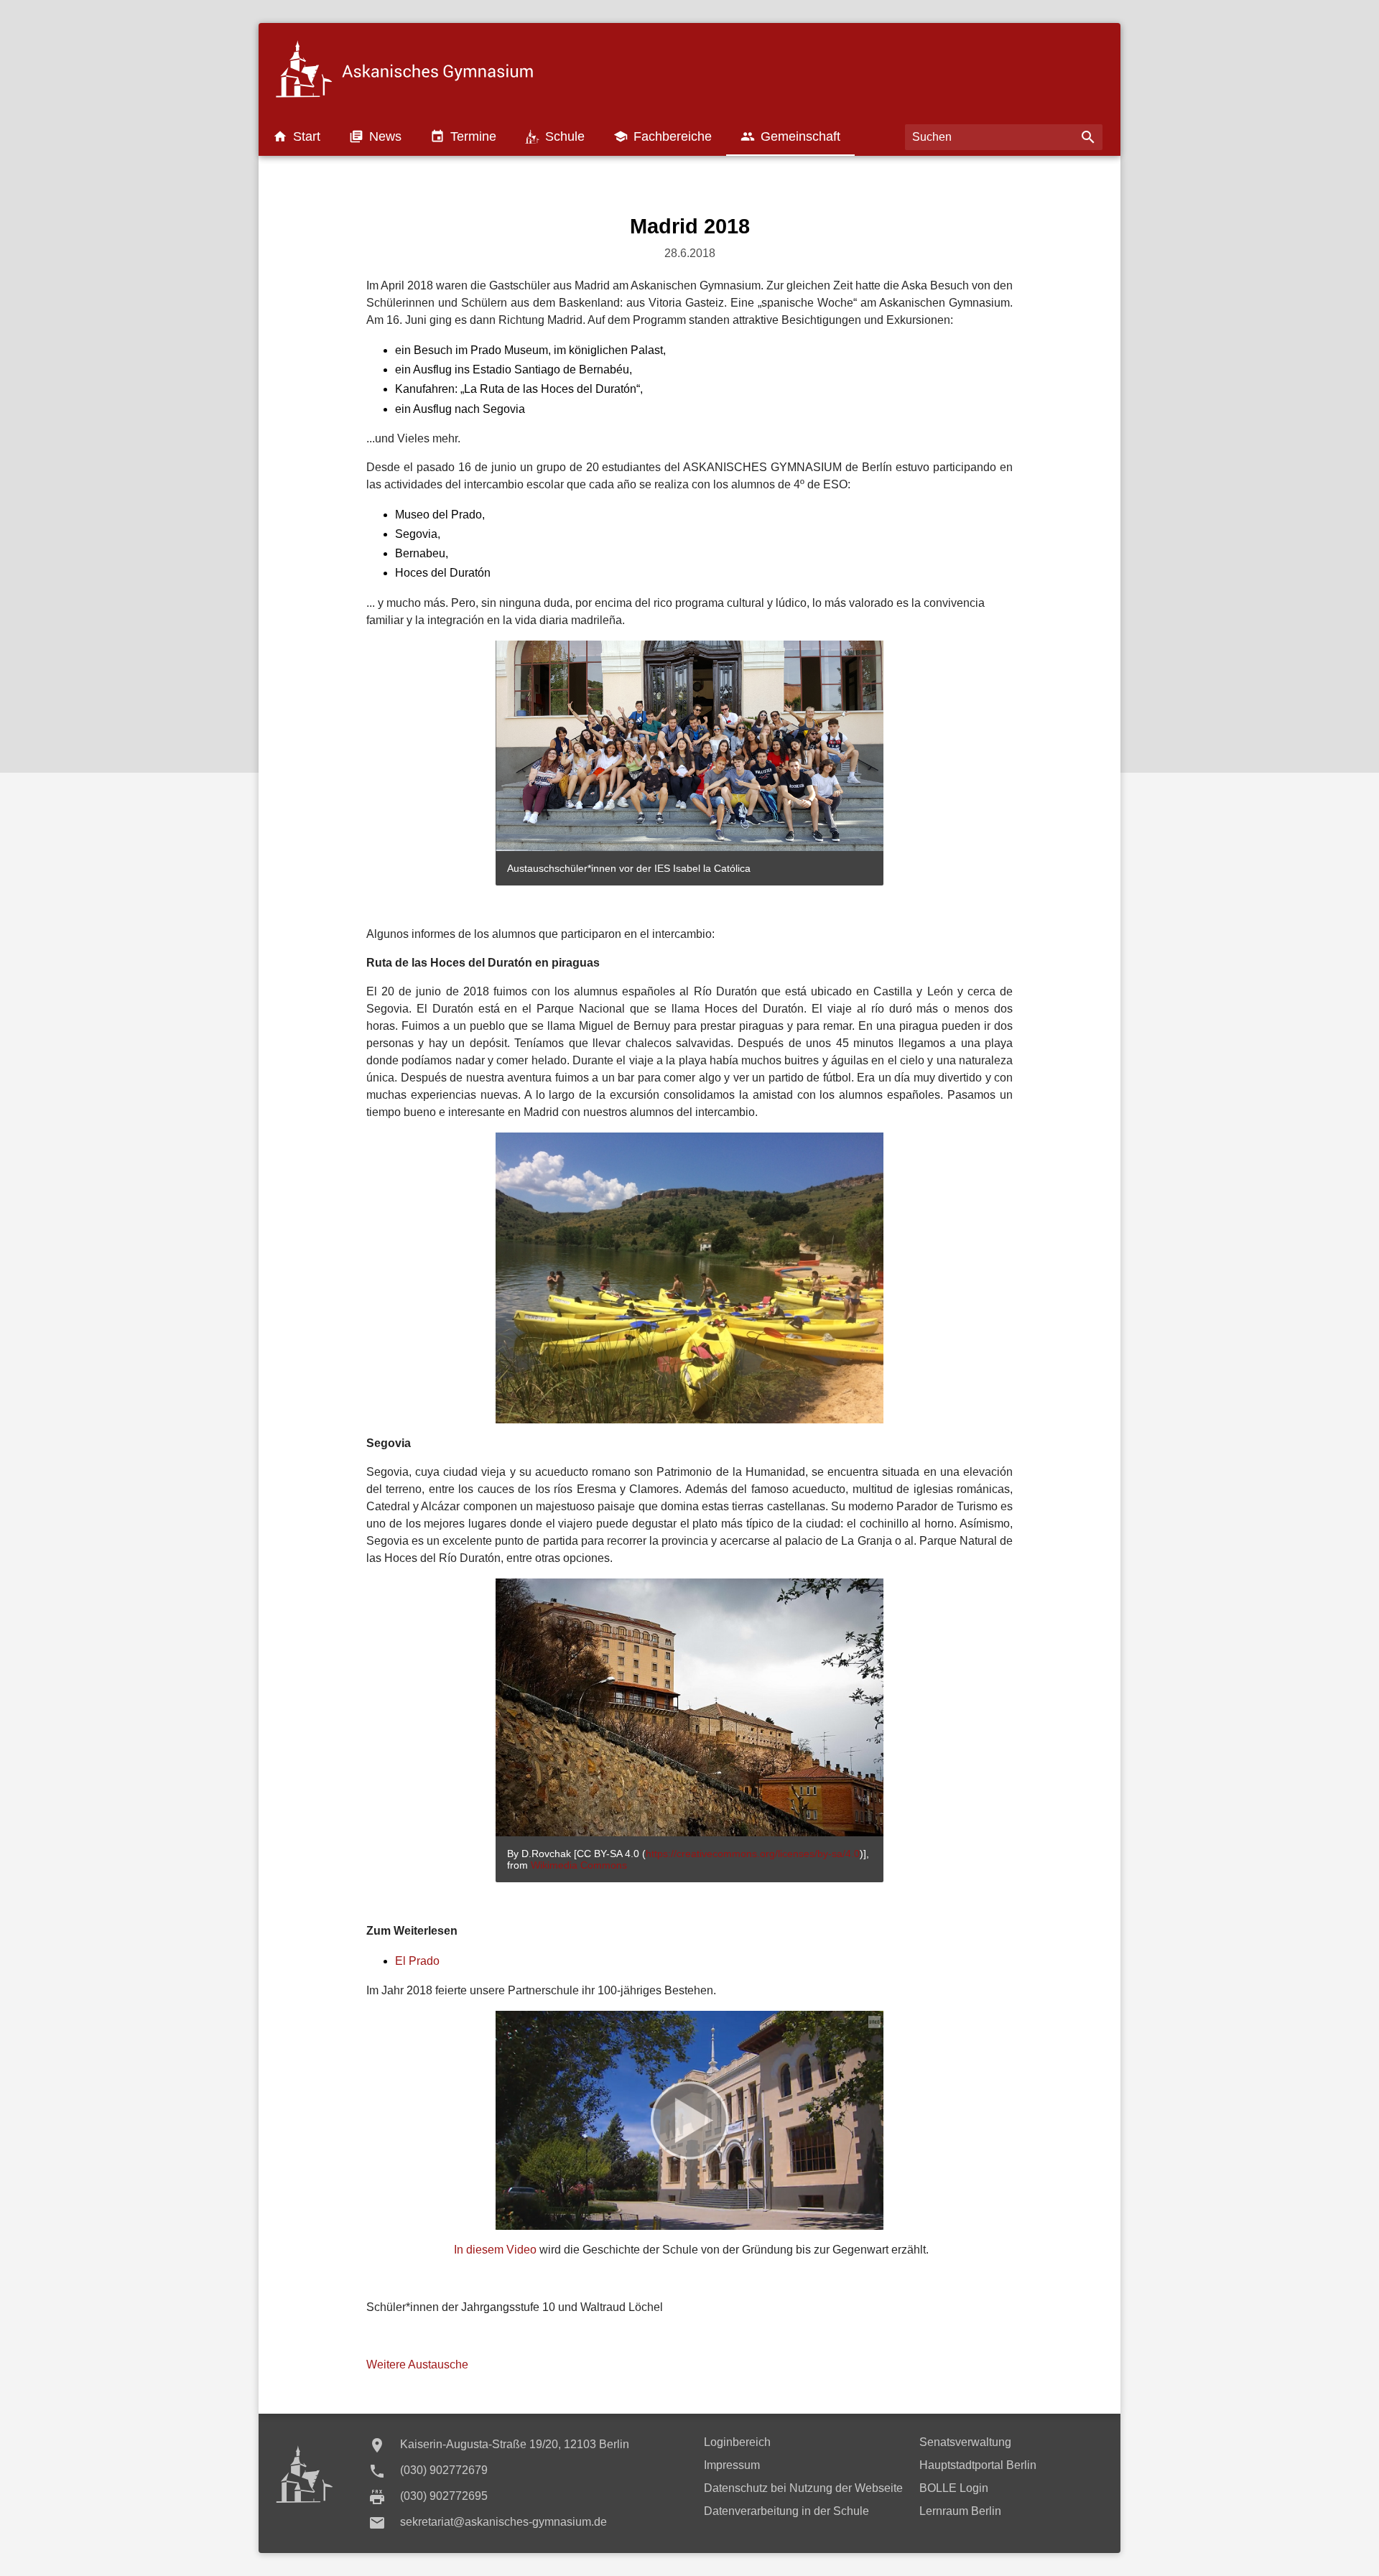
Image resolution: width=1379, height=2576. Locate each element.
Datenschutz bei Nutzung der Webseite (803, 2488)
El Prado (417, 1961)
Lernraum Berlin (960, 2511)
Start (297, 136)
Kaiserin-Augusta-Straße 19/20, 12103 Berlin (515, 2444)
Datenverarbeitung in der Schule (786, 2511)
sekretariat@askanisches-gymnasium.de (503, 2522)
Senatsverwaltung (965, 2442)
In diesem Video (495, 2250)
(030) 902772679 (444, 2470)
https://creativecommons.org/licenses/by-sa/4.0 (753, 1854)
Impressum (732, 2465)
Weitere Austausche (417, 2365)
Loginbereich (737, 2442)
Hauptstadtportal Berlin (978, 2465)
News (375, 136)
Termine (463, 136)
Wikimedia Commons (579, 1865)
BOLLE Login (954, 2488)
